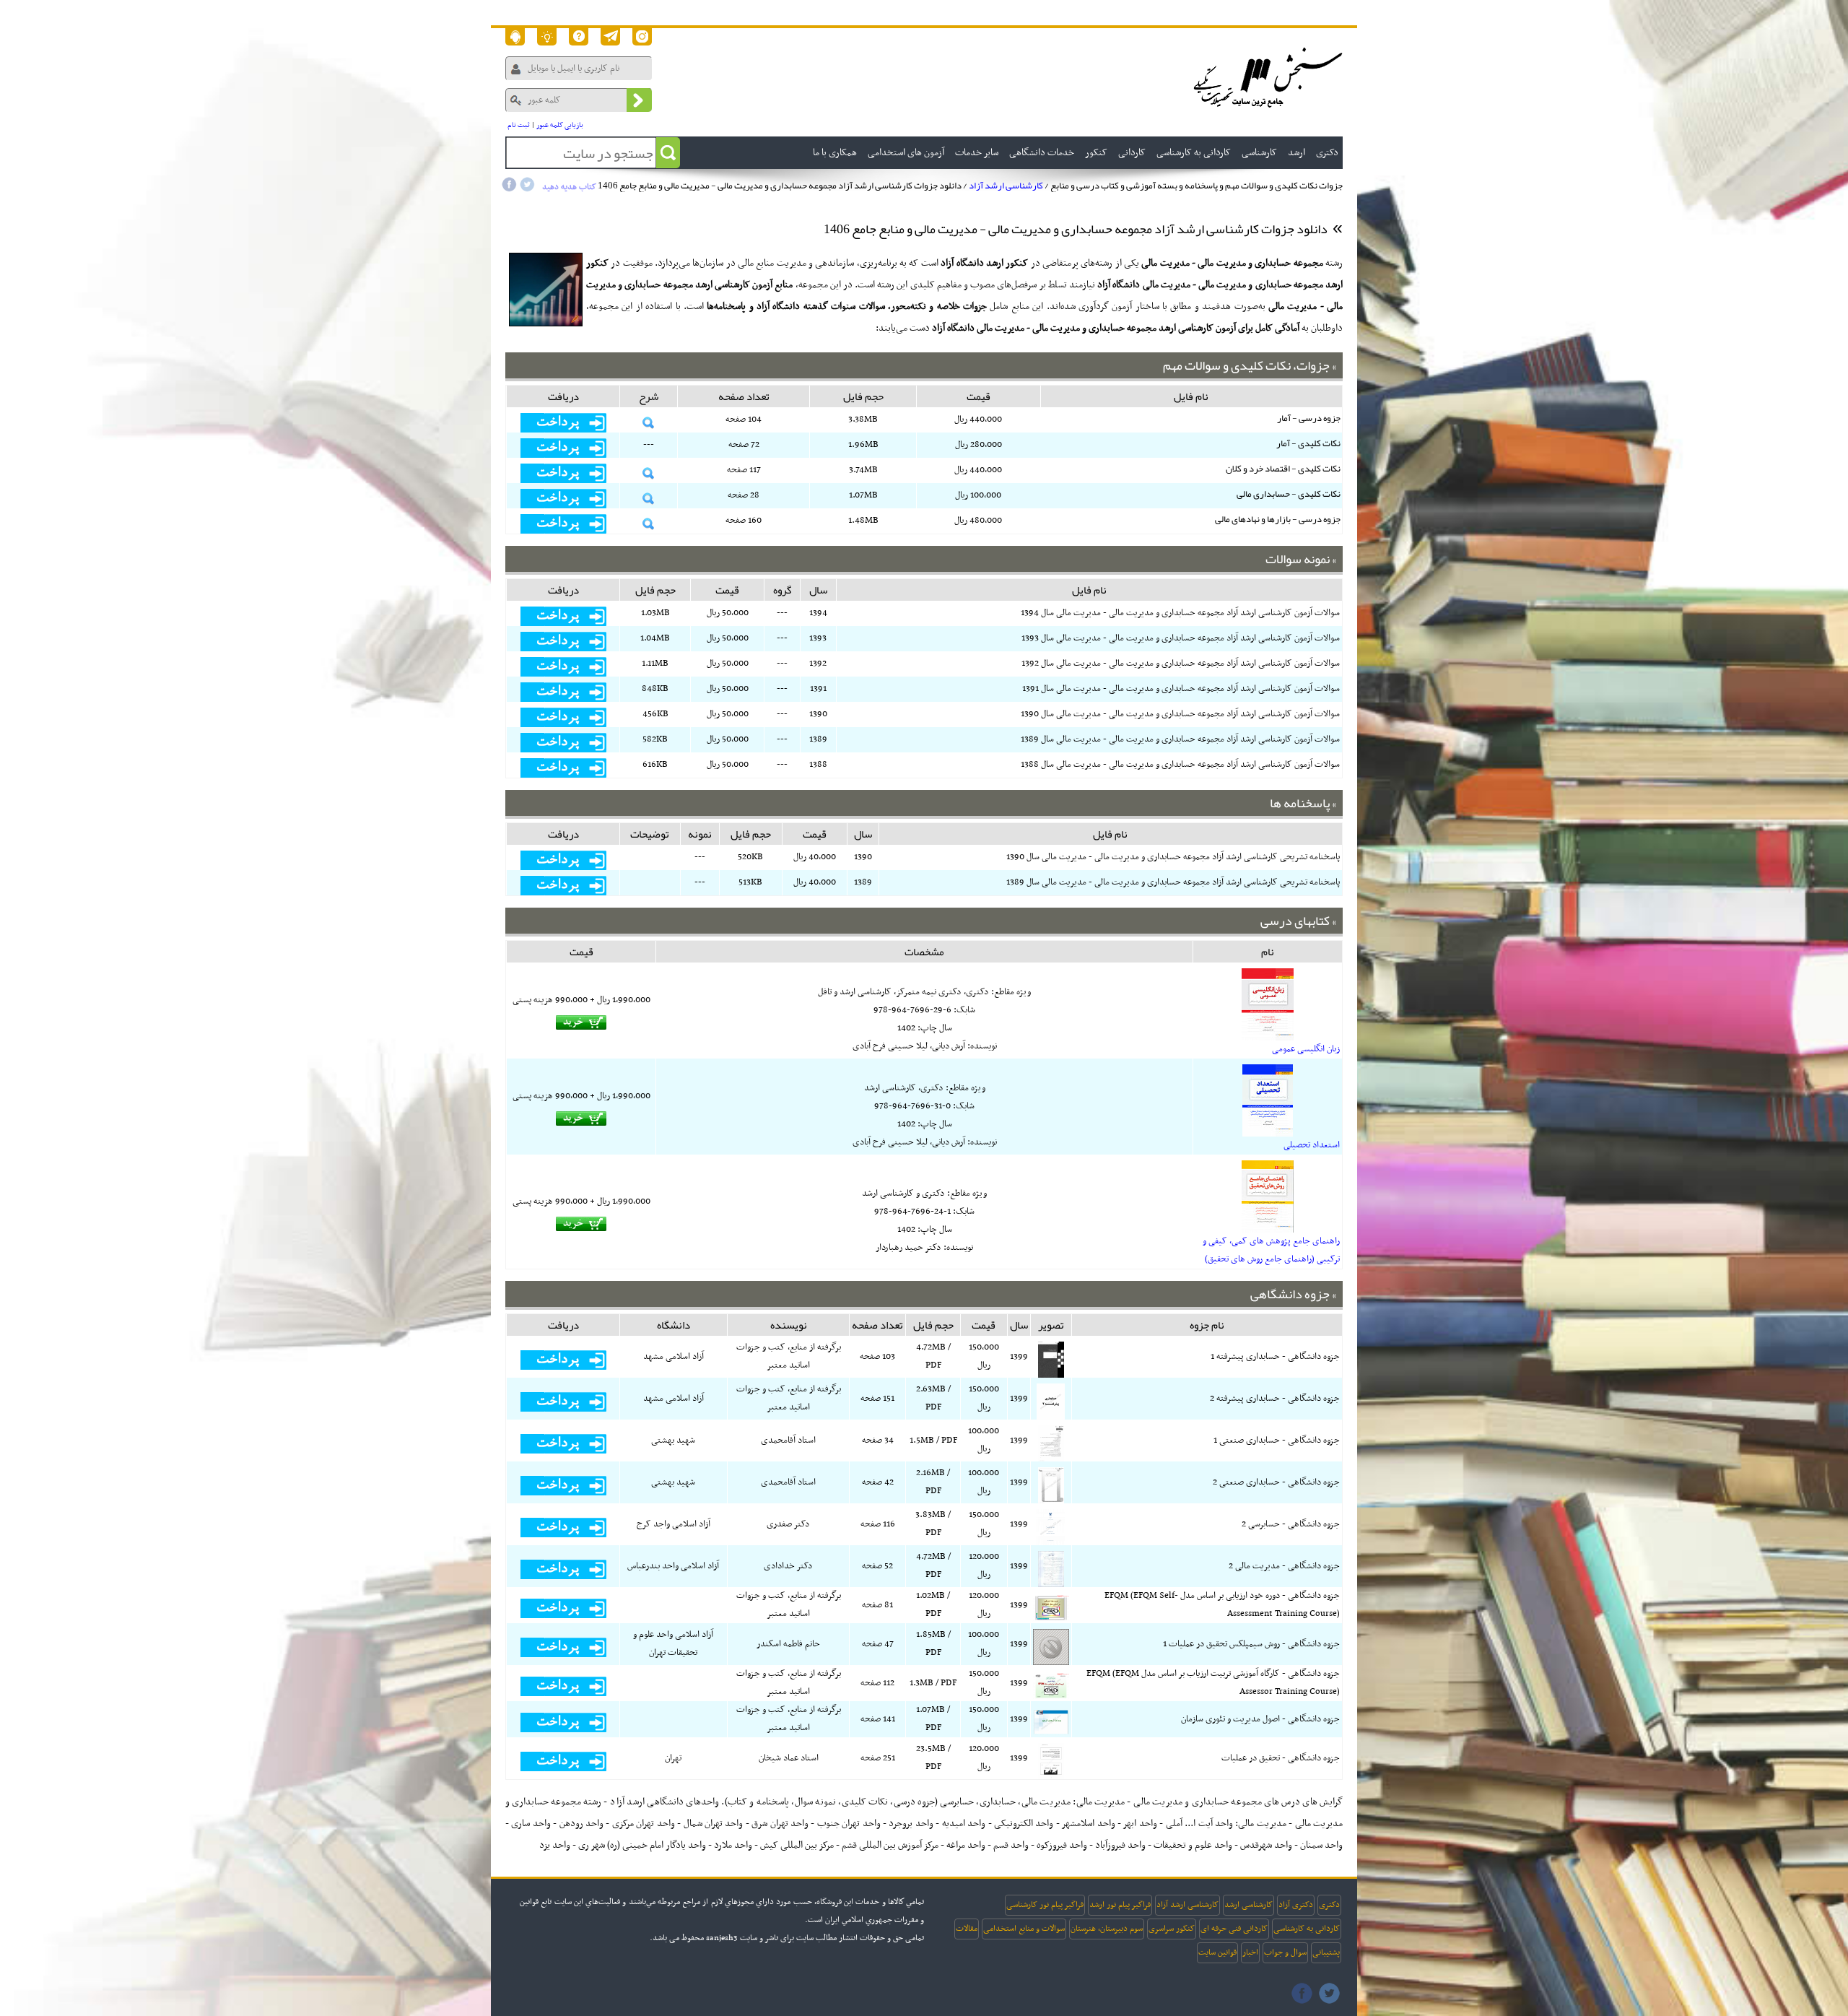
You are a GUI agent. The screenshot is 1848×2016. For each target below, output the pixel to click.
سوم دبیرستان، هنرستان (1107, 1929)
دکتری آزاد (1296, 1905)
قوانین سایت (1217, 1952)
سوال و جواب (1285, 1952)
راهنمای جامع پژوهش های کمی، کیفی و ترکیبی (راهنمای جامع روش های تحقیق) (1271, 1250)
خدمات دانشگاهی (1042, 153)
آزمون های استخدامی (906, 153)
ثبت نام (519, 125)
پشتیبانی (1326, 1952)
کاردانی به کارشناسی (1307, 1929)
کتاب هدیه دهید (569, 187)
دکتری (1329, 1905)
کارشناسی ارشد (1248, 1905)
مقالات (967, 1929)
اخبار (1250, 1952)
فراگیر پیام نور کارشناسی (1045, 1905)
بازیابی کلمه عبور (560, 125)
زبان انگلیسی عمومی (1306, 1049)
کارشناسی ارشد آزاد (1006, 186)
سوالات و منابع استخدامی (1024, 1929)
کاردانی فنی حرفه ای (1234, 1929)
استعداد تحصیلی (1312, 1145)
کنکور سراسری (1172, 1929)
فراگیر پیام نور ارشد (1120, 1905)
